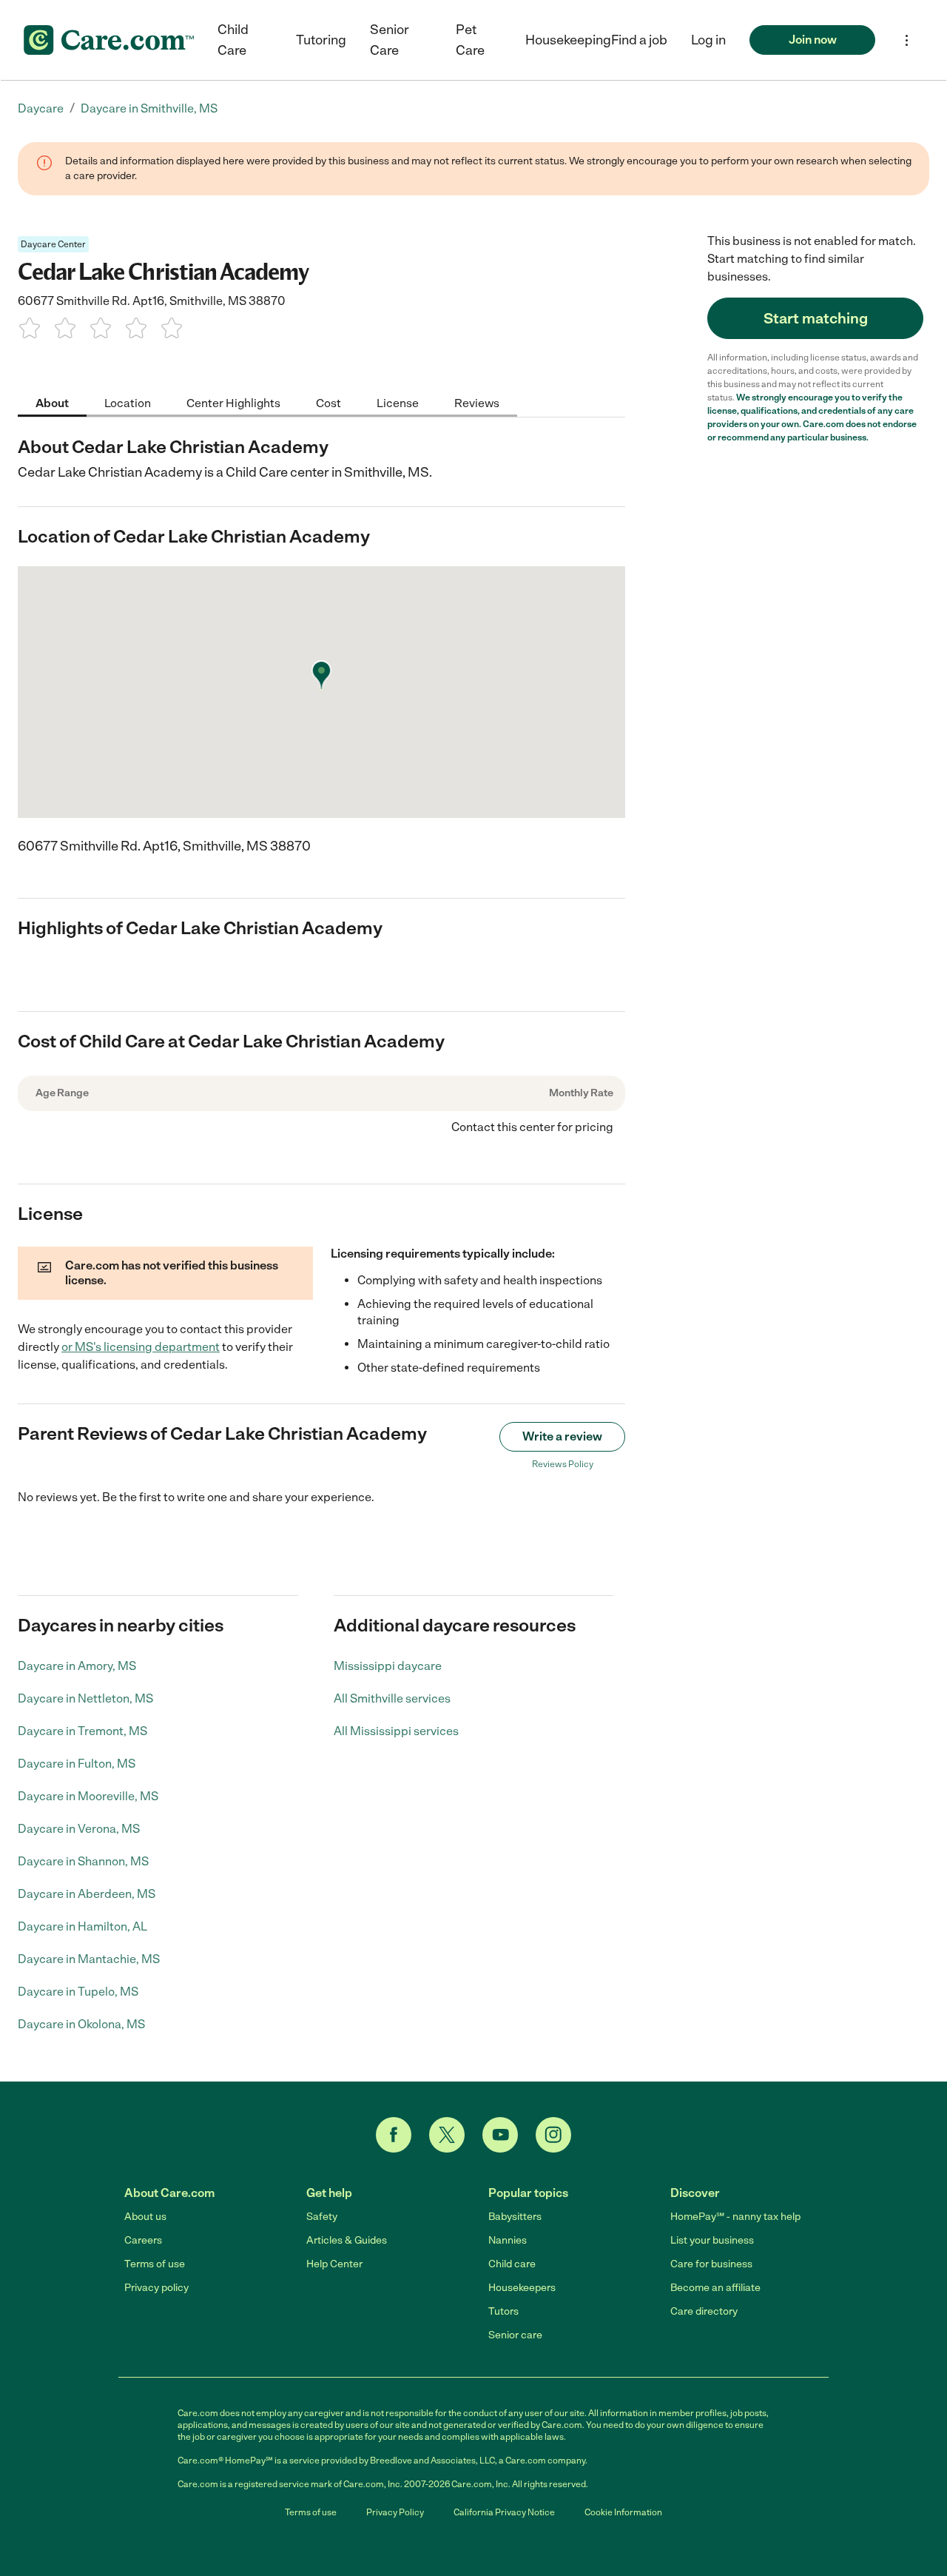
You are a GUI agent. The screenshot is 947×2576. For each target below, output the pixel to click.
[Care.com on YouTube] (500, 2135)
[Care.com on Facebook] (394, 2135)
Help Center (334, 2264)
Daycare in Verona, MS (79, 1829)
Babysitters (515, 2217)
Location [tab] (128, 402)
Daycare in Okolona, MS (81, 2024)
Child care (512, 2264)
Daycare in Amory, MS (77, 1666)
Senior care (515, 2335)
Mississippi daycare (388, 1666)
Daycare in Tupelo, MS (78, 1992)
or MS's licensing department (141, 1347)
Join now (813, 40)
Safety (322, 2217)
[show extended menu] (907, 40)
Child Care (233, 40)
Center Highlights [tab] (233, 402)
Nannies (508, 2240)
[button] (708, 40)
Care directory (704, 2311)
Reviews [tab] (477, 402)
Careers (143, 2240)
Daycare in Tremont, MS (82, 1731)
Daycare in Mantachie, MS (89, 1959)
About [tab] (52, 402)
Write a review (562, 1436)
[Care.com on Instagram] (553, 2135)
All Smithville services (392, 1698)
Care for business (711, 2264)
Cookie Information (623, 2512)
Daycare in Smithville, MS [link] (149, 108)
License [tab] (398, 402)
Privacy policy (156, 2288)
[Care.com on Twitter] (447, 2135)
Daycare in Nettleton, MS (85, 1698)
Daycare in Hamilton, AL (82, 1926)
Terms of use (155, 2264)
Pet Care (470, 40)
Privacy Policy (395, 2512)
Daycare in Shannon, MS (83, 1861)
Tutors (503, 2311)
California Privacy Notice (504, 2512)
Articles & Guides (347, 2240)
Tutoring (321, 40)
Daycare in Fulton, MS (77, 1764)
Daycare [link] (41, 108)
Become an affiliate (715, 2288)
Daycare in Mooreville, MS (88, 1796)
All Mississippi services (396, 1731)
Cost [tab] (328, 402)
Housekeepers (522, 2288)
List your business (712, 2240)
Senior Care (390, 40)
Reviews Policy (563, 1464)
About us (145, 2217)
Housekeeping (568, 40)
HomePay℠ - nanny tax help (735, 2217)
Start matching (816, 318)
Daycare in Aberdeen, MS (87, 1894)
